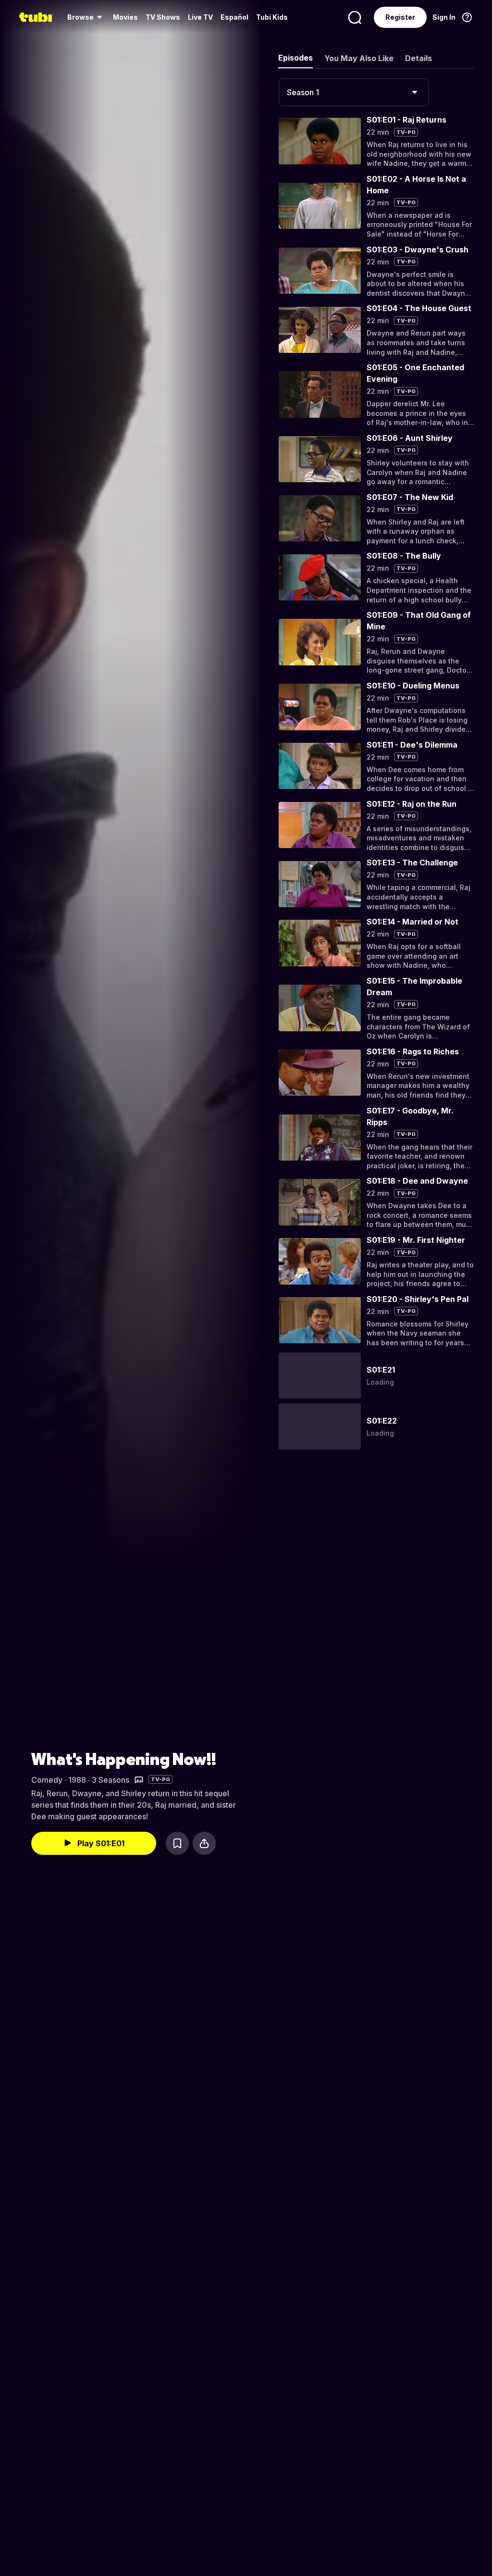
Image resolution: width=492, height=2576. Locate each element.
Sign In (444, 17)
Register (400, 17)
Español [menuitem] (234, 17)
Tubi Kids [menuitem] (272, 17)
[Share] (204, 1843)
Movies (125, 17)
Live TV (200, 17)
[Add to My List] (177, 1843)
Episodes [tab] (295, 58)
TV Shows (163, 17)
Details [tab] (418, 58)
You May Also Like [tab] (359, 58)
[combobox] (354, 92)
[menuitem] (86, 17)
